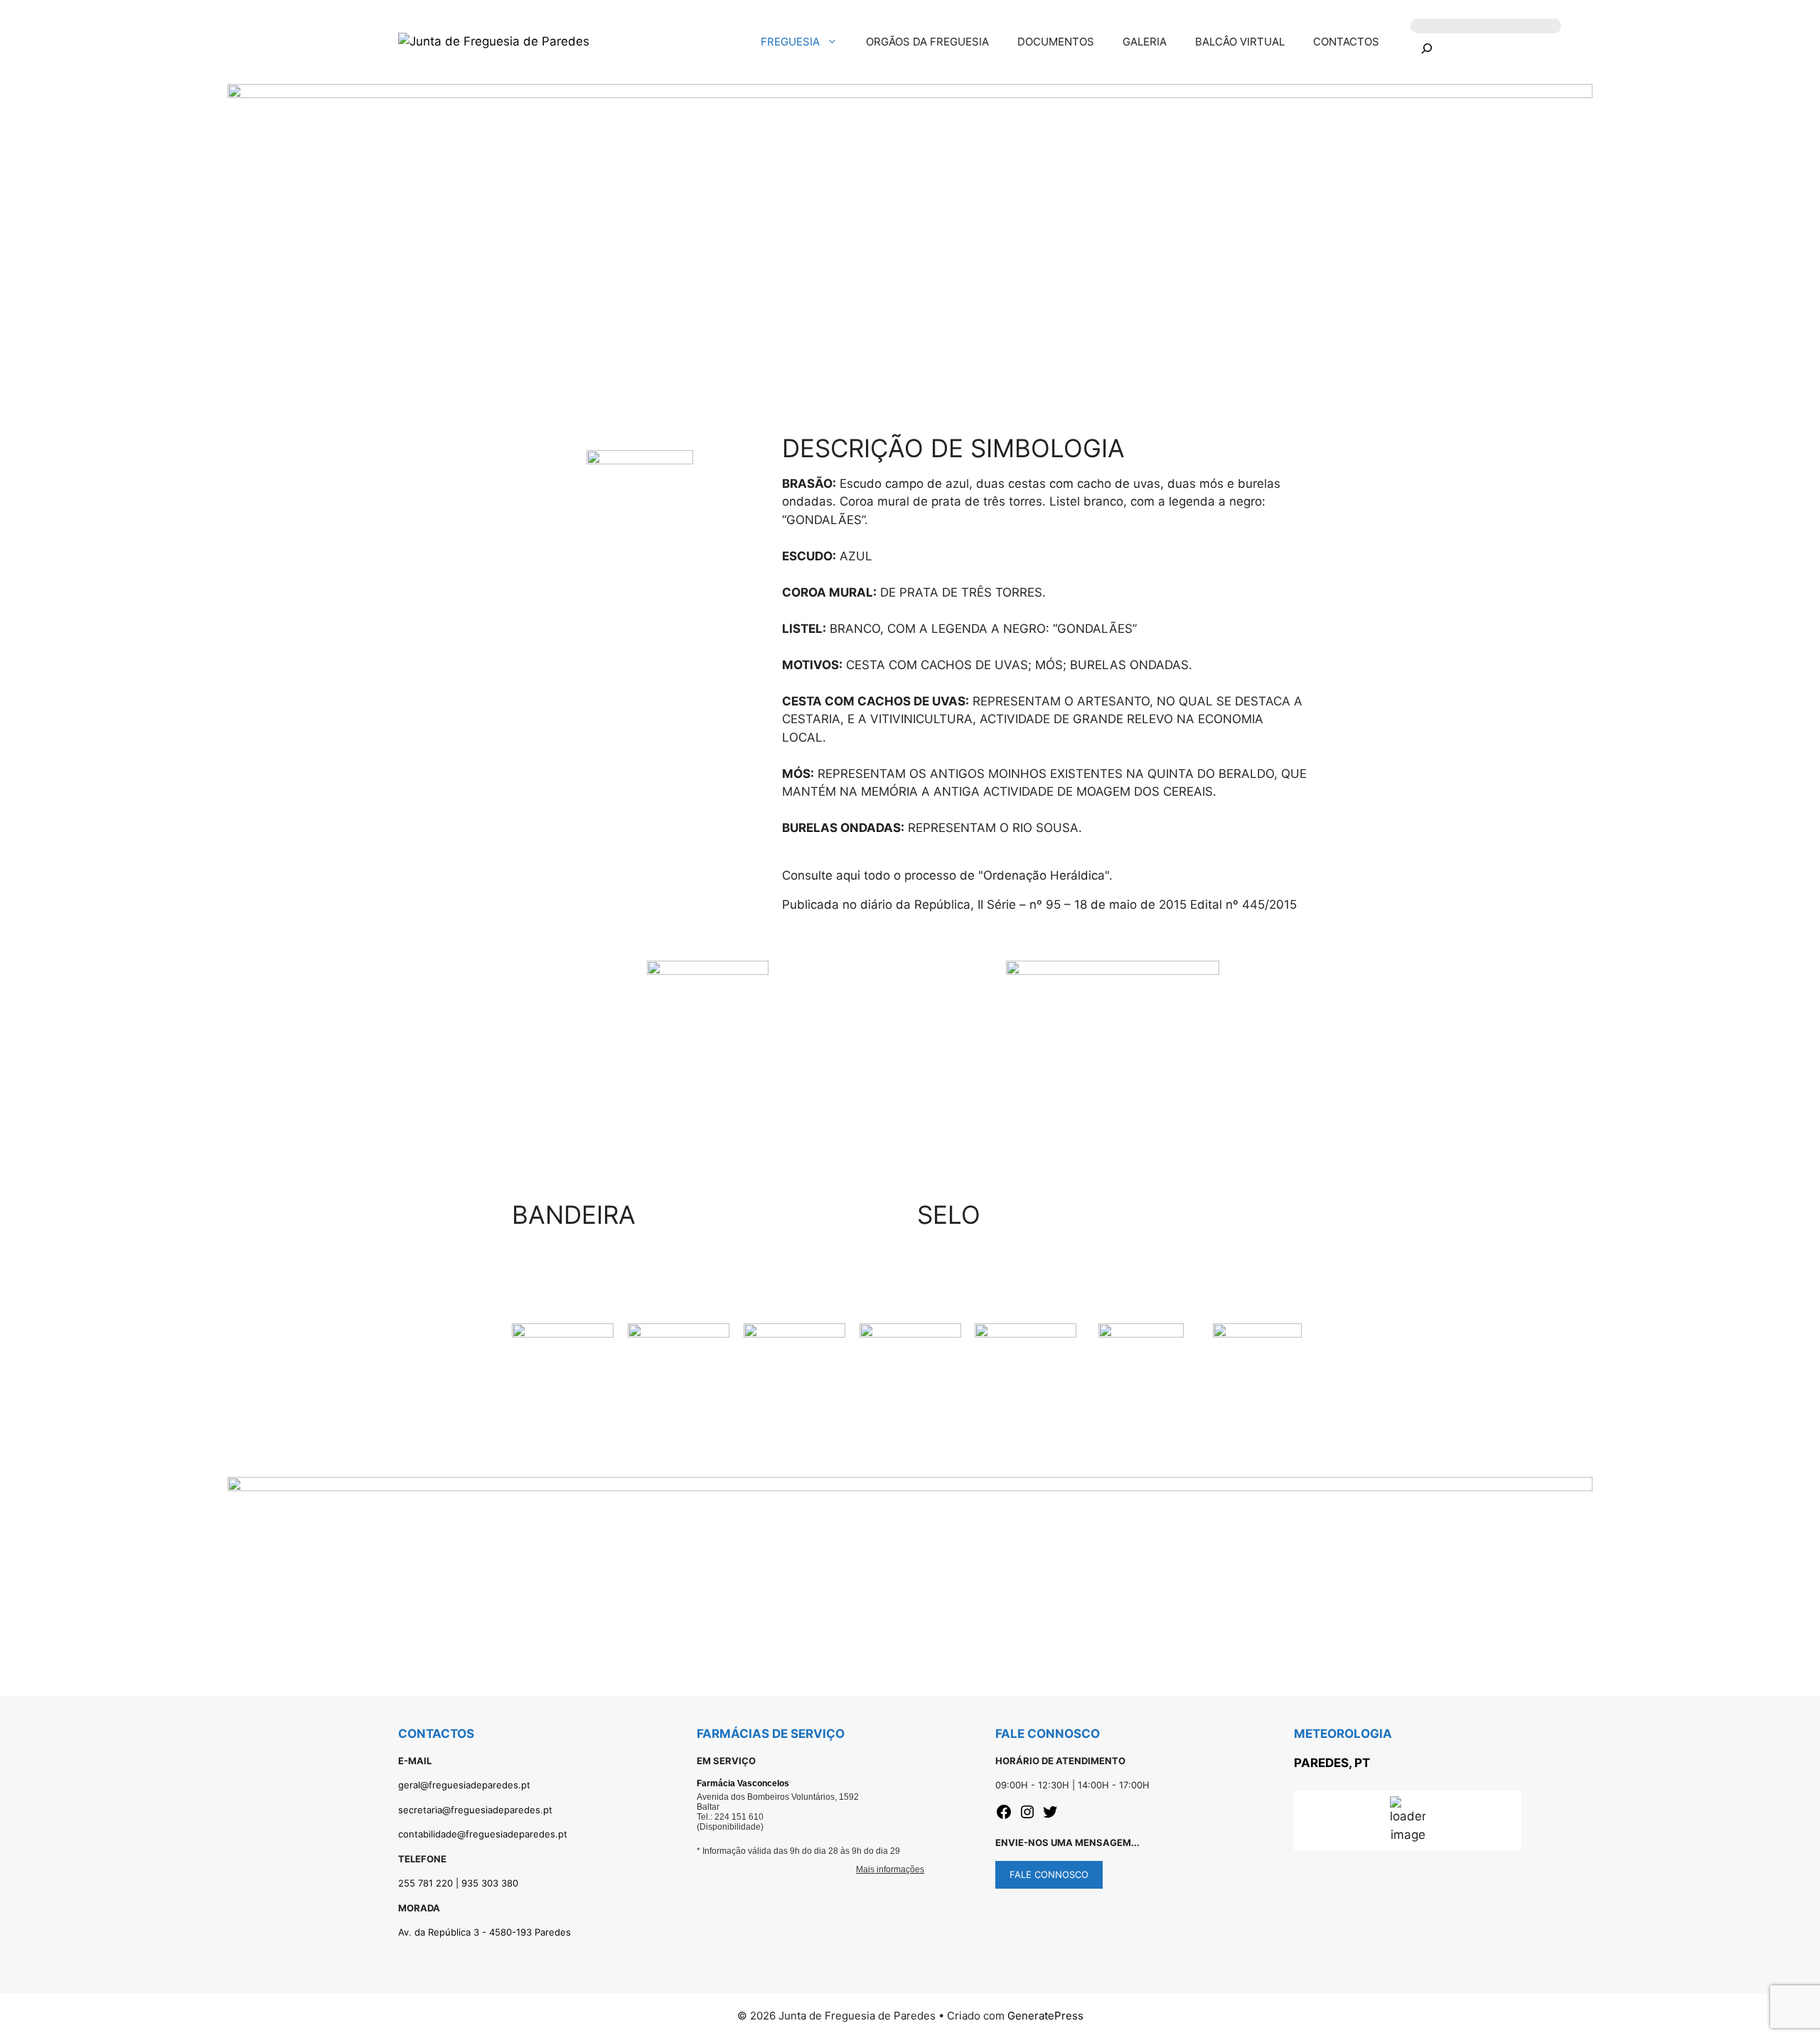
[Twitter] (1050, 1816)
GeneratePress (1045, 2016)
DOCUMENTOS (1056, 42)
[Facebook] (1004, 1816)
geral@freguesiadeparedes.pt (464, 1785)
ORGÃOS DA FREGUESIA (927, 42)
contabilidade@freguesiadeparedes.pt (483, 1834)
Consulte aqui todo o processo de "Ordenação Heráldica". (947, 875)
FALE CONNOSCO (1049, 1874)
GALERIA (1145, 42)
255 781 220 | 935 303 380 (458, 1883)
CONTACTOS (1346, 42)
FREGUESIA (790, 42)
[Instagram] (1027, 1816)
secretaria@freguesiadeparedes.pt (475, 1810)
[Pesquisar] (1426, 51)
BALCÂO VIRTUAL (1240, 42)
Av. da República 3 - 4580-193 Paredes (485, 1932)
